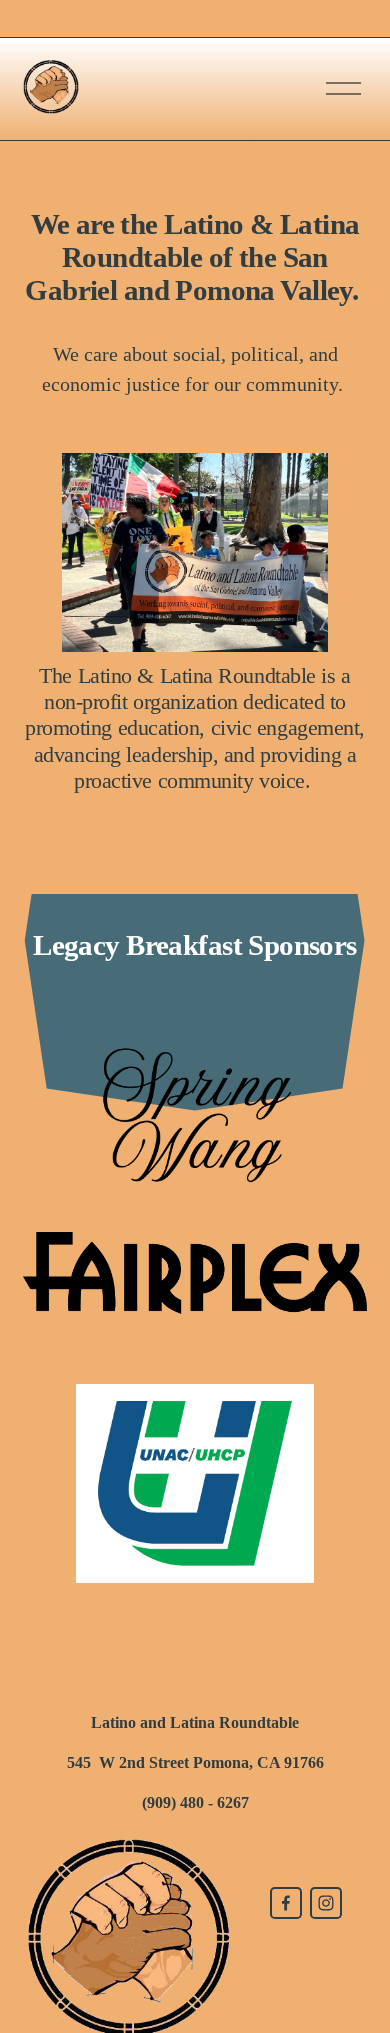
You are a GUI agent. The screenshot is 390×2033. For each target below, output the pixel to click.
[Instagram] (326, 1903)
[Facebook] (286, 1903)
